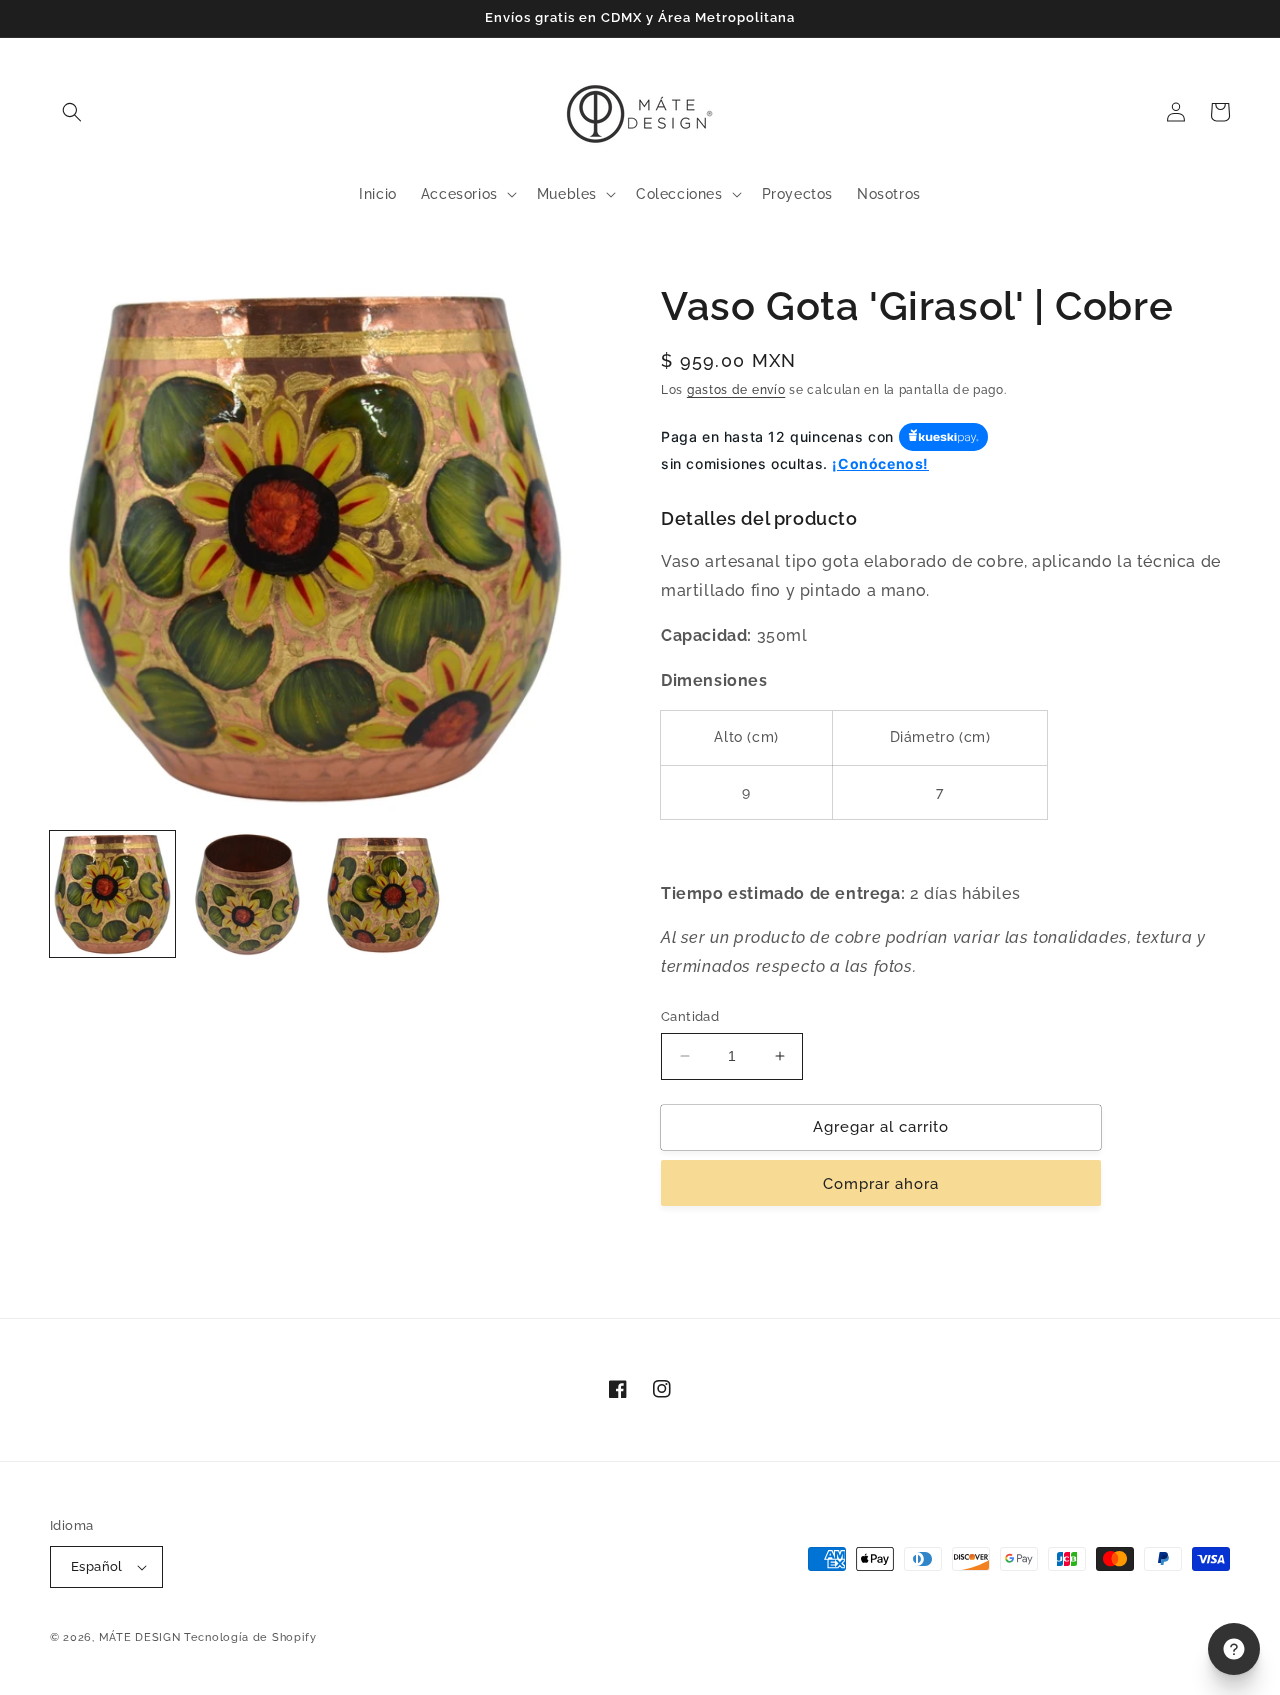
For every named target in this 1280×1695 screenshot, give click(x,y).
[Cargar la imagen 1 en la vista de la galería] (112, 893)
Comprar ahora (881, 1183)
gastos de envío (736, 390)
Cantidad (690, 1016)
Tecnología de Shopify (250, 1637)
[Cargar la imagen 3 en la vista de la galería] (383, 893)
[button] (72, 112)
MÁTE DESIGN (140, 1637)
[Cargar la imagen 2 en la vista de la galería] (247, 893)
